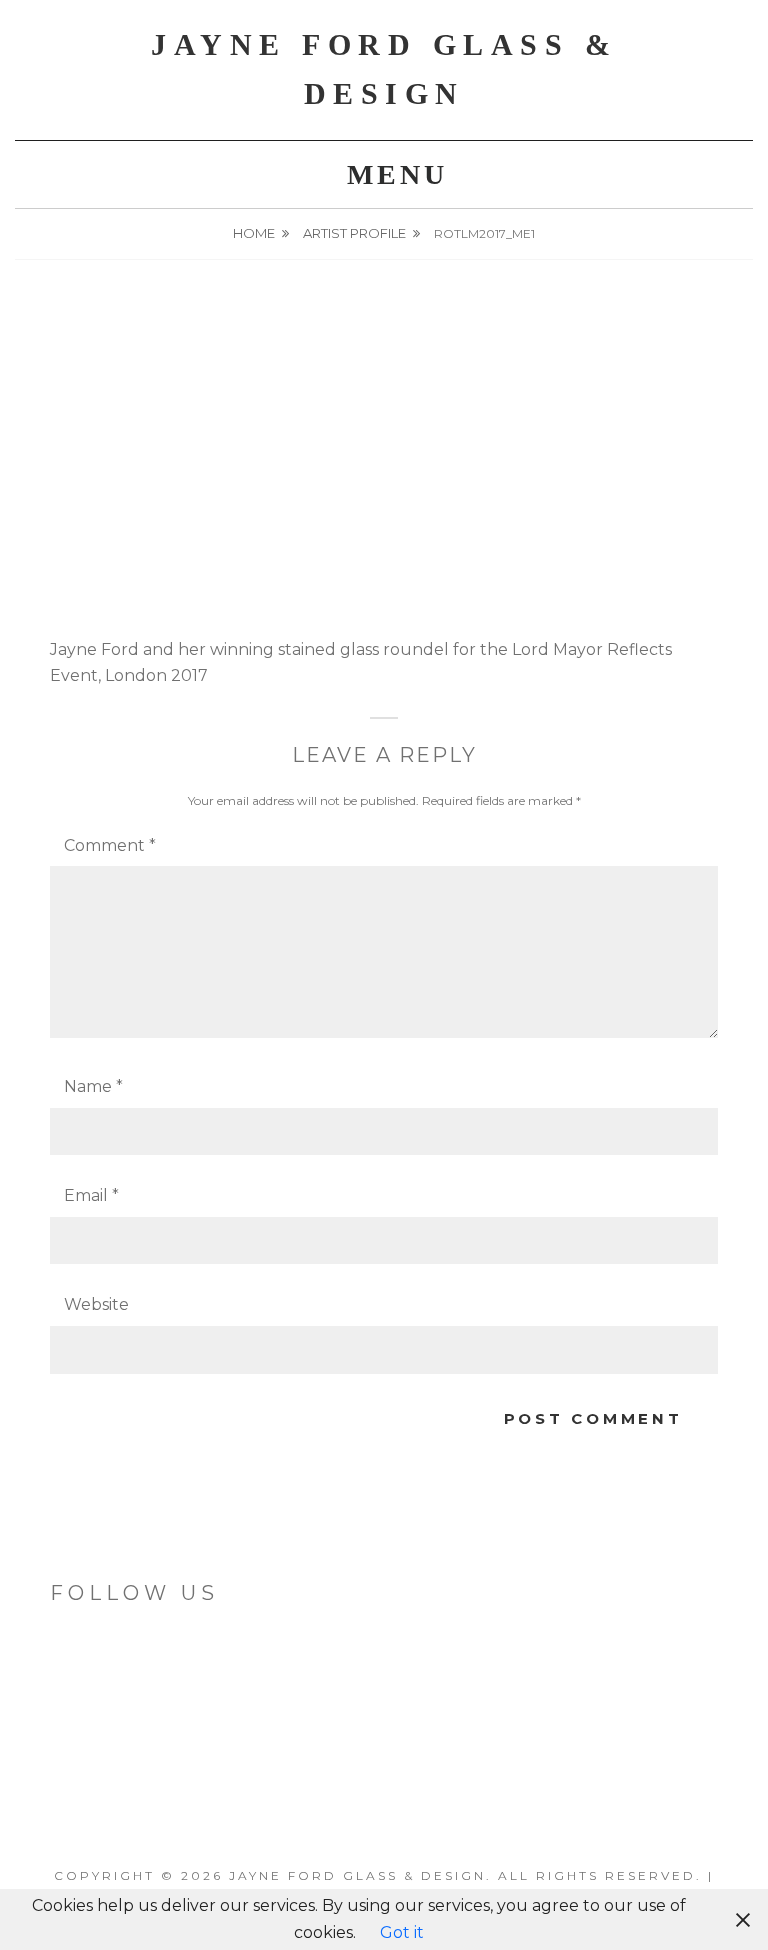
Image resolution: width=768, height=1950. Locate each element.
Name (93, 1086)
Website (96, 1304)
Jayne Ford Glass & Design (357, 1875)
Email (91, 1195)
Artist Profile (354, 233)
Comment (110, 845)
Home (254, 233)
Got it (402, 1932)
